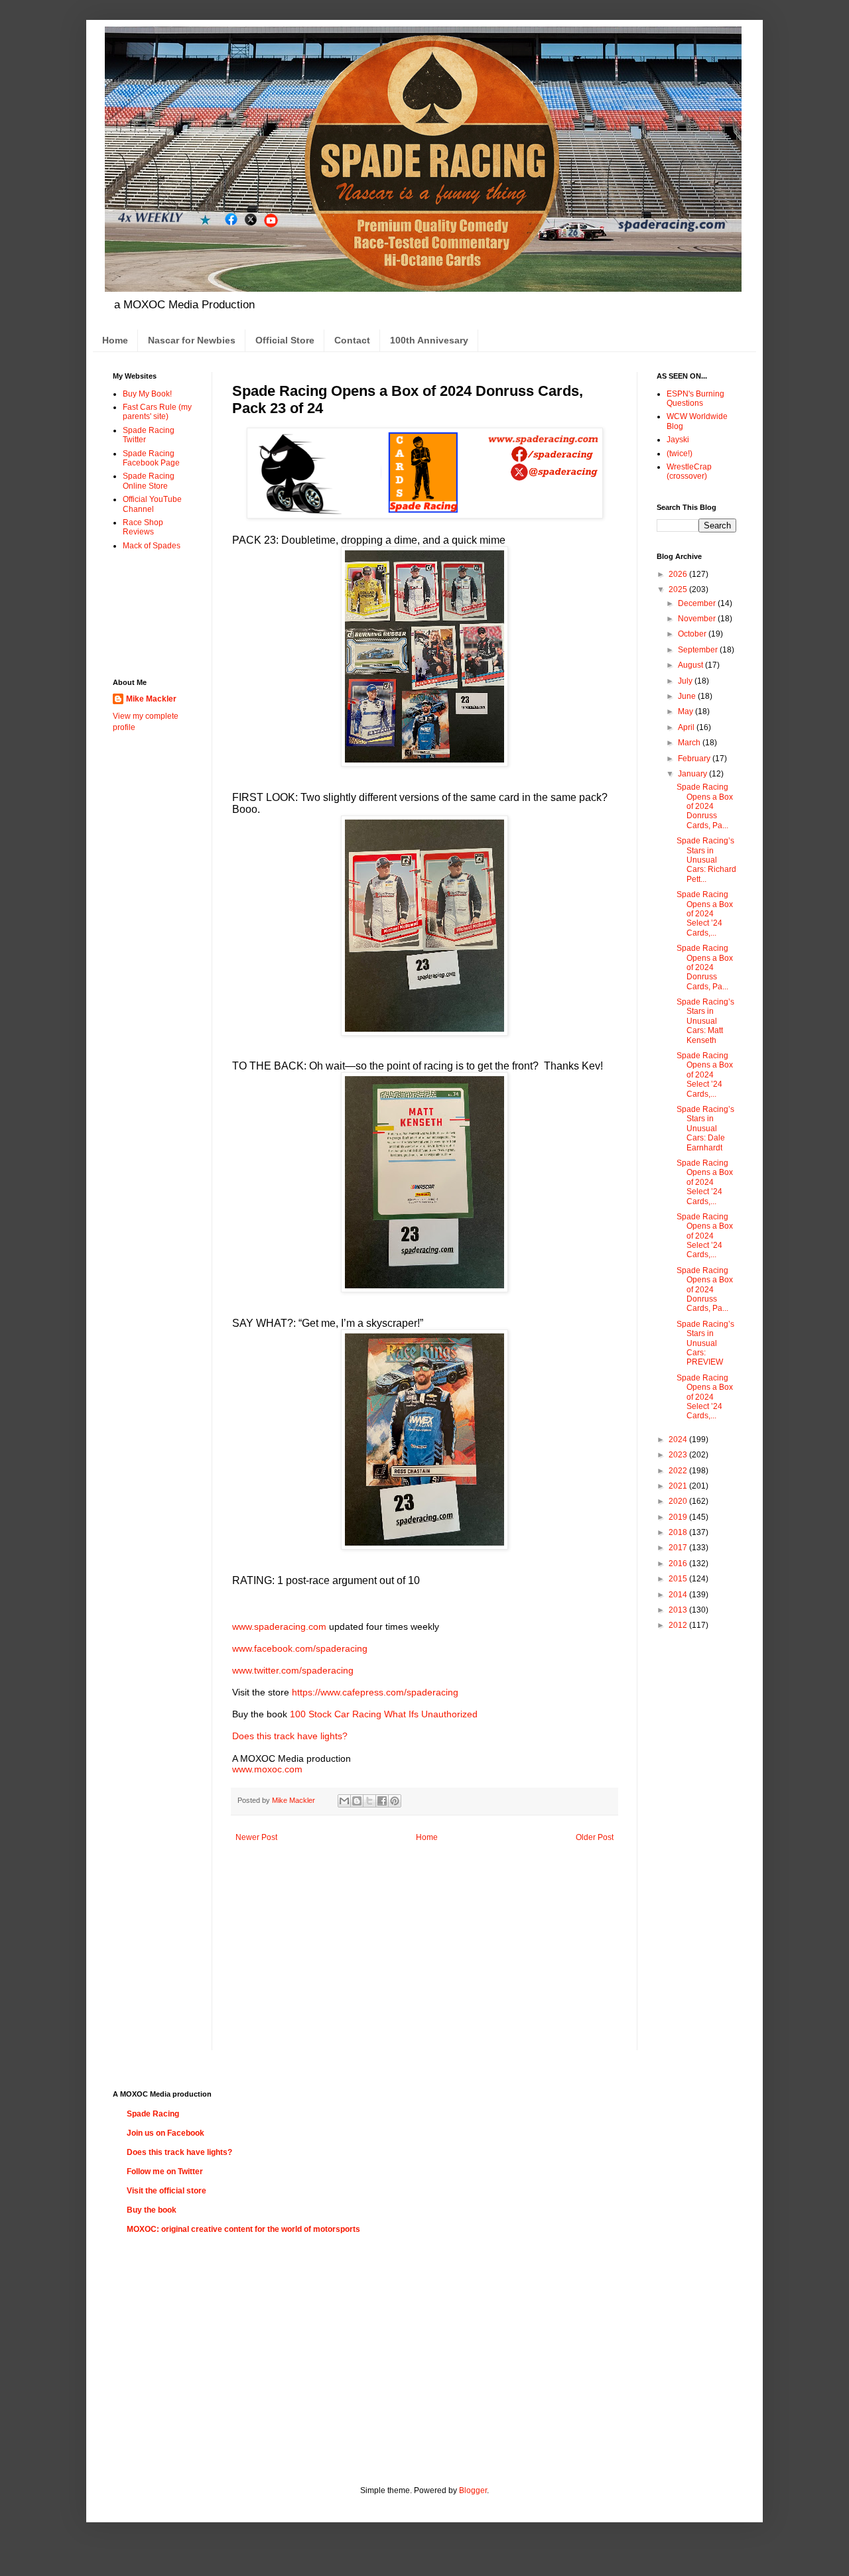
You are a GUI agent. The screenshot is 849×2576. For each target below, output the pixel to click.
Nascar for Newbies (192, 340)
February (695, 759)
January (693, 774)
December (698, 603)
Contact (352, 340)
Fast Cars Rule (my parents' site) (157, 412)
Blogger (473, 2490)
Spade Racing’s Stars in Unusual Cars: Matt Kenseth (705, 1021)
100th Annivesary (429, 340)
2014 (679, 1595)
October (693, 634)
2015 (679, 1579)
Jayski (678, 440)
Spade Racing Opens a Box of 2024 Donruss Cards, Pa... (705, 806)
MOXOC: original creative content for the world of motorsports (243, 2229)
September (699, 650)
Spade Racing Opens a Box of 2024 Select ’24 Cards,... (705, 914)
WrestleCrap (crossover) (689, 471)
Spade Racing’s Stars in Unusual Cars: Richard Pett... (706, 860)
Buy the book (152, 2210)
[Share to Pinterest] (395, 1801)
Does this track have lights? (290, 1736)
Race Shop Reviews (143, 527)
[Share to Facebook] (382, 1801)
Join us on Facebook (165, 2133)
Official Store (285, 340)
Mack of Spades (152, 546)
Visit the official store (166, 2191)
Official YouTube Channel (152, 504)
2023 (679, 1455)
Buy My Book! (147, 394)
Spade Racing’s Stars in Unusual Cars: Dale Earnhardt (705, 1129)
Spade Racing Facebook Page (151, 458)
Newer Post (256, 1837)
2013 (679, 1610)
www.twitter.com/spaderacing (293, 1670)
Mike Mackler (151, 699)
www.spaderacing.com (279, 1626)
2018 (679, 1532)
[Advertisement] (154, 614)
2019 (679, 1517)
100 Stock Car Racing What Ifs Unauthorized (384, 1714)
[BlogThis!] (357, 1801)
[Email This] (344, 1801)
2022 (679, 1471)
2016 (679, 1564)
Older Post (595, 1837)
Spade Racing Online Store (149, 481)
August (691, 665)
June (688, 696)
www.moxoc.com (267, 1769)
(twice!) (680, 454)
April (687, 727)
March (690, 743)
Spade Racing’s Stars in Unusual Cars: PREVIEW (705, 1343)
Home (115, 340)
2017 (679, 1548)
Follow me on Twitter (165, 2172)
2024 (679, 1440)
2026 (679, 574)
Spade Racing (153, 2114)
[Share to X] (369, 1801)
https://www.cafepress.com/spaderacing (375, 1692)
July (686, 681)
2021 (679, 1486)
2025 (679, 589)
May (686, 711)
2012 (679, 1625)
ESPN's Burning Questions (695, 399)
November (698, 619)
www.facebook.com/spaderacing (300, 1648)
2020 (679, 1501)
